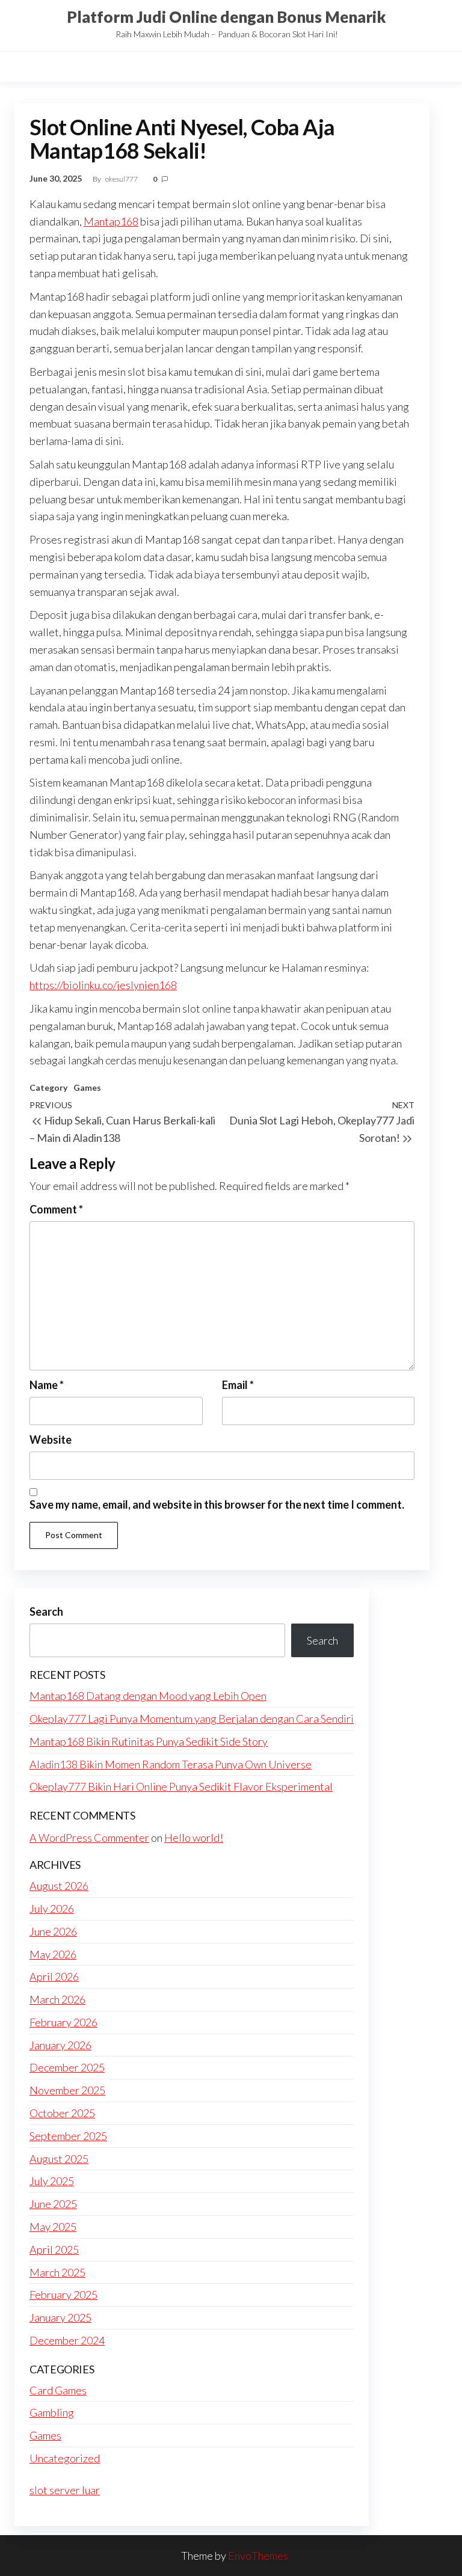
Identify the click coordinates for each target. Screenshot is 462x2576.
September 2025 (68, 2136)
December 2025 (67, 2067)
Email (238, 1385)
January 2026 (60, 2045)
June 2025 (53, 2204)
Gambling (52, 2412)
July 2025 (52, 2181)
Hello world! (194, 1838)
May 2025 (53, 2227)
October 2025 (62, 2113)
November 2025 (67, 2090)
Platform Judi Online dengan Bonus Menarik (226, 17)
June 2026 (53, 1931)
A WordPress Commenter (89, 1838)
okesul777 (122, 179)
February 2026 (63, 2022)
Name (47, 1385)
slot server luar (65, 2490)
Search (46, 1612)
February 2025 (63, 2295)
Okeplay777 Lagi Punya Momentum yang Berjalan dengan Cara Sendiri (192, 1719)
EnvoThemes (258, 2556)
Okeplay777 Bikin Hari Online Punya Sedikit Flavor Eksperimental (181, 1786)
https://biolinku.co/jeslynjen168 (103, 985)
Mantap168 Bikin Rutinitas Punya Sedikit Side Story (149, 1741)
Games (87, 1087)
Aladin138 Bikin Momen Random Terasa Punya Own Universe (171, 1764)
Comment (56, 1209)
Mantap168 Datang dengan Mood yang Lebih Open (148, 1696)
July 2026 (52, 1909)
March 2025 (57, 2272)
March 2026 (57, 1999)
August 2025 (59, 2159)
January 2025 (60, 2317)
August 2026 (59, 1886)
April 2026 (54, 1976)
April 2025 (54, 2249)
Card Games (58, 2390)
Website (51, 1440)
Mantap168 (111, 221)
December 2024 (67, 2340)
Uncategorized (65, 2458)
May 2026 (53, 1954)
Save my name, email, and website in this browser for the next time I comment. (217, 1504)
